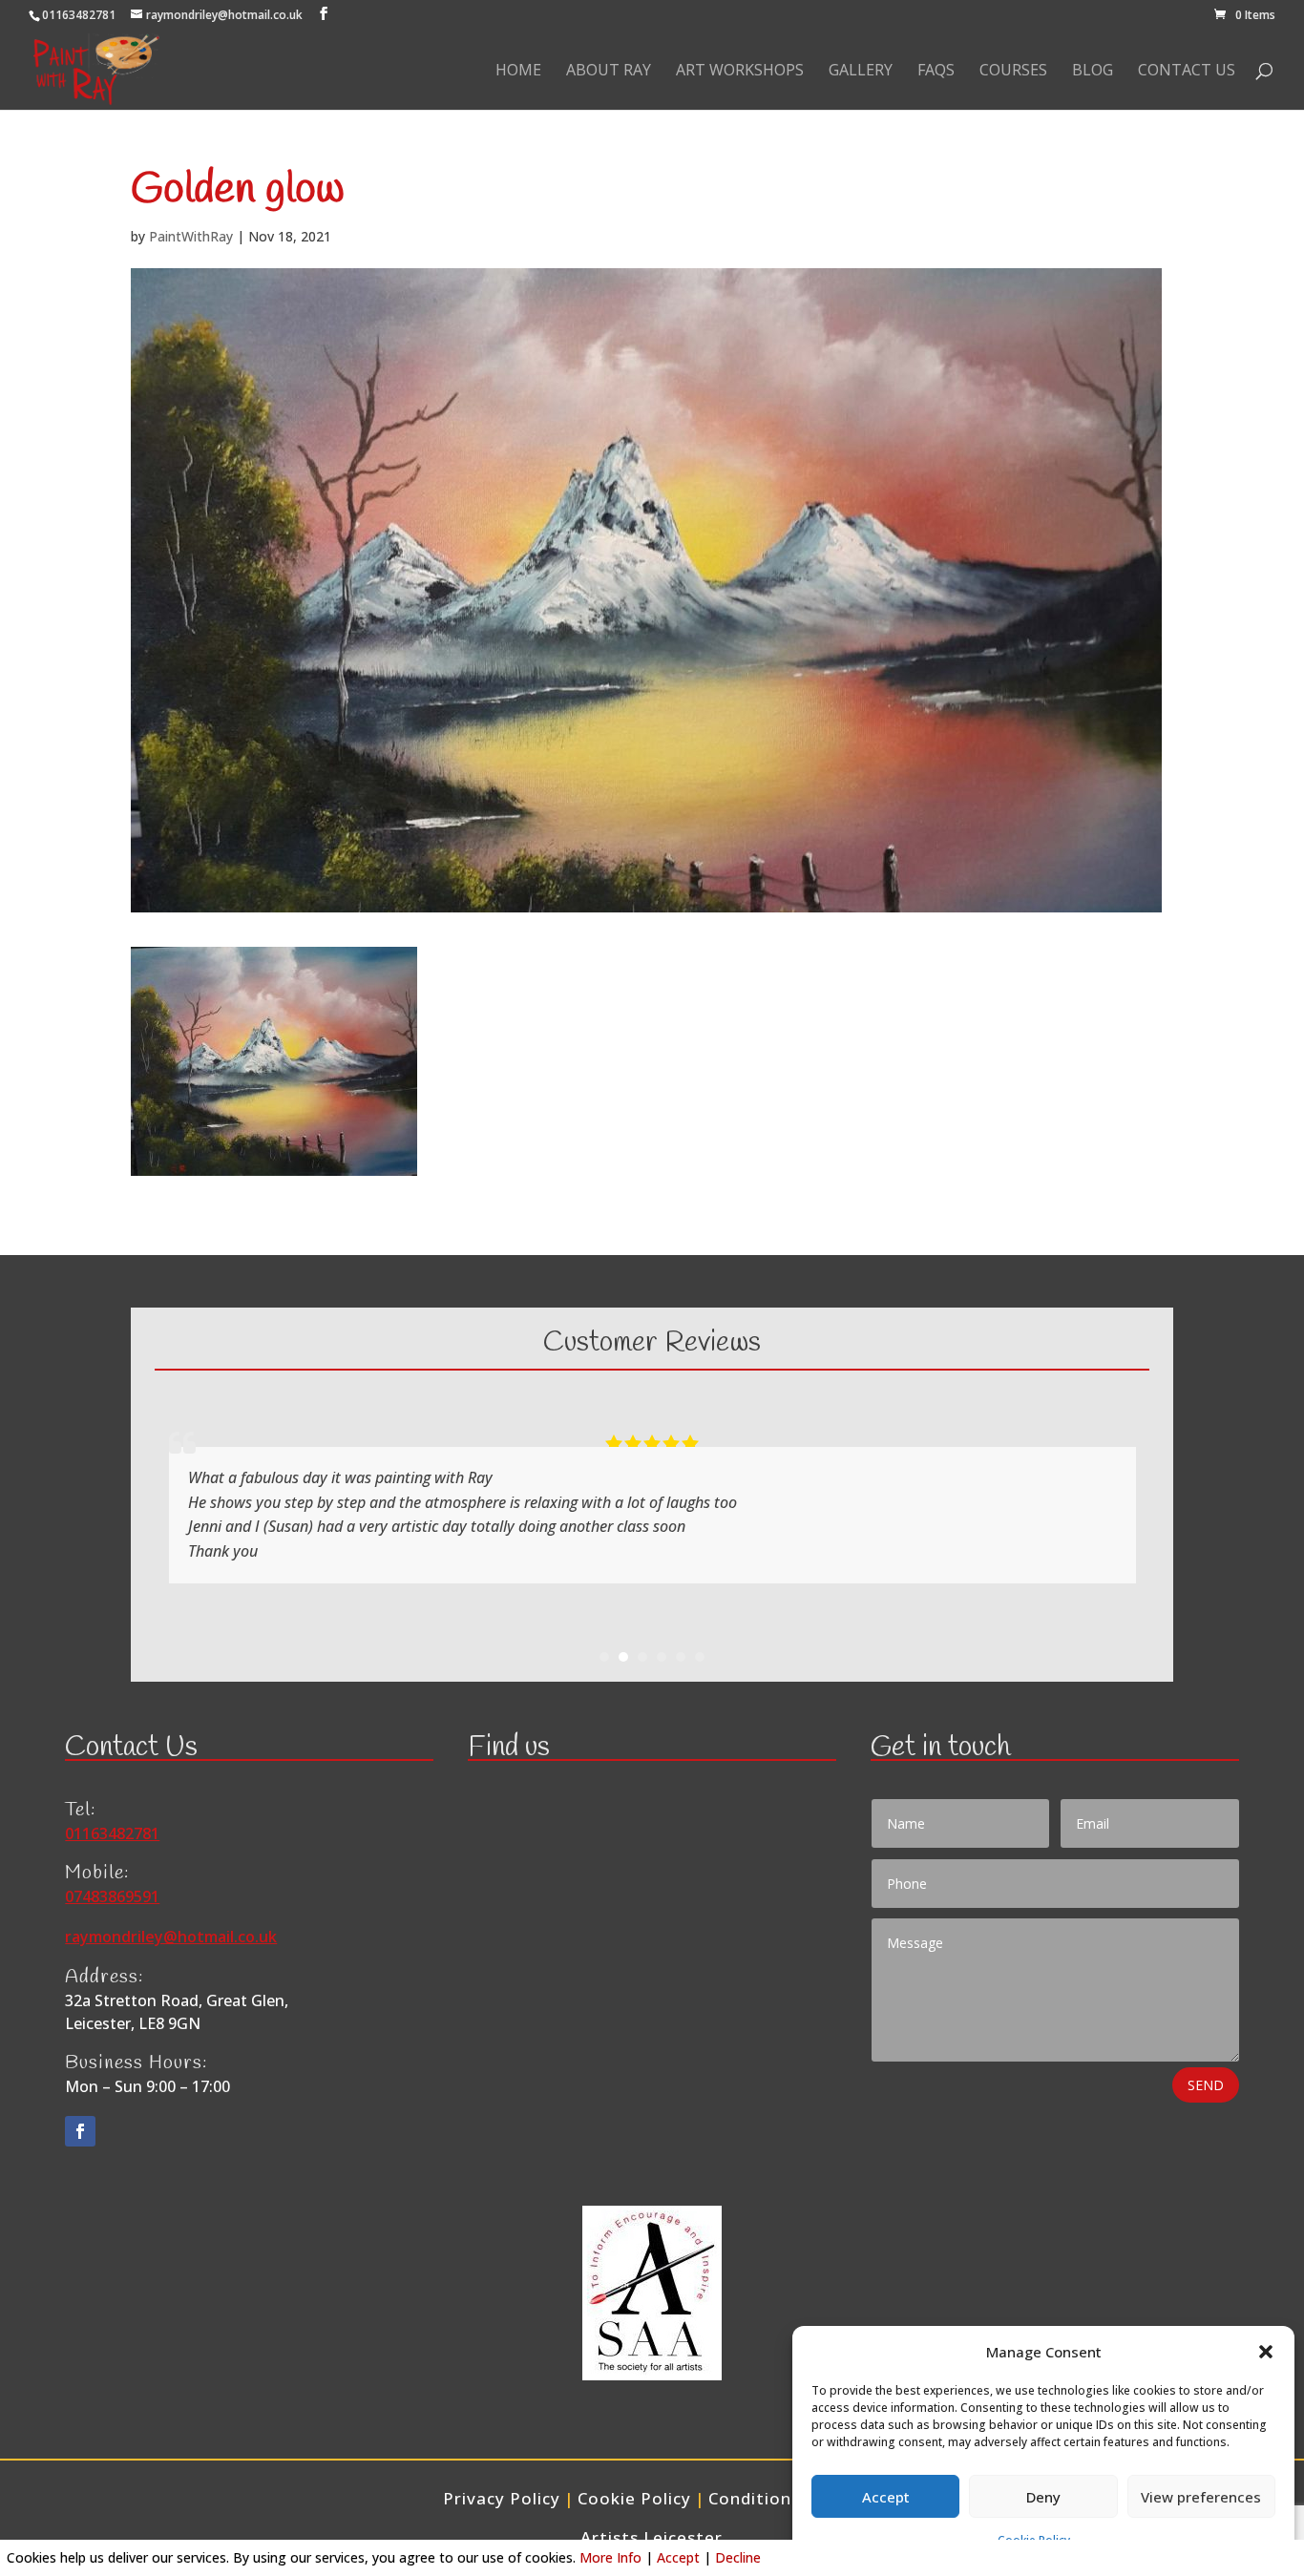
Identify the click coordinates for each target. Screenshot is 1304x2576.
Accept (886, 2497)
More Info (610, 2557)
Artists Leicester (652, 2537)
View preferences (1201, 2497)
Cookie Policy (634, 2498)
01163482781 (79, 15)
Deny (1043, 2497)
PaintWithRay (191, 236)
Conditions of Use (785, 2498)
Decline (738, 2557)
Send (1206, 2085)
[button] (1266, 2352)
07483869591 (112, 1896)
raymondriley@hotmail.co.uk (171, 1937)
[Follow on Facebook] (80, 2131)
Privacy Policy (502, 2498)
